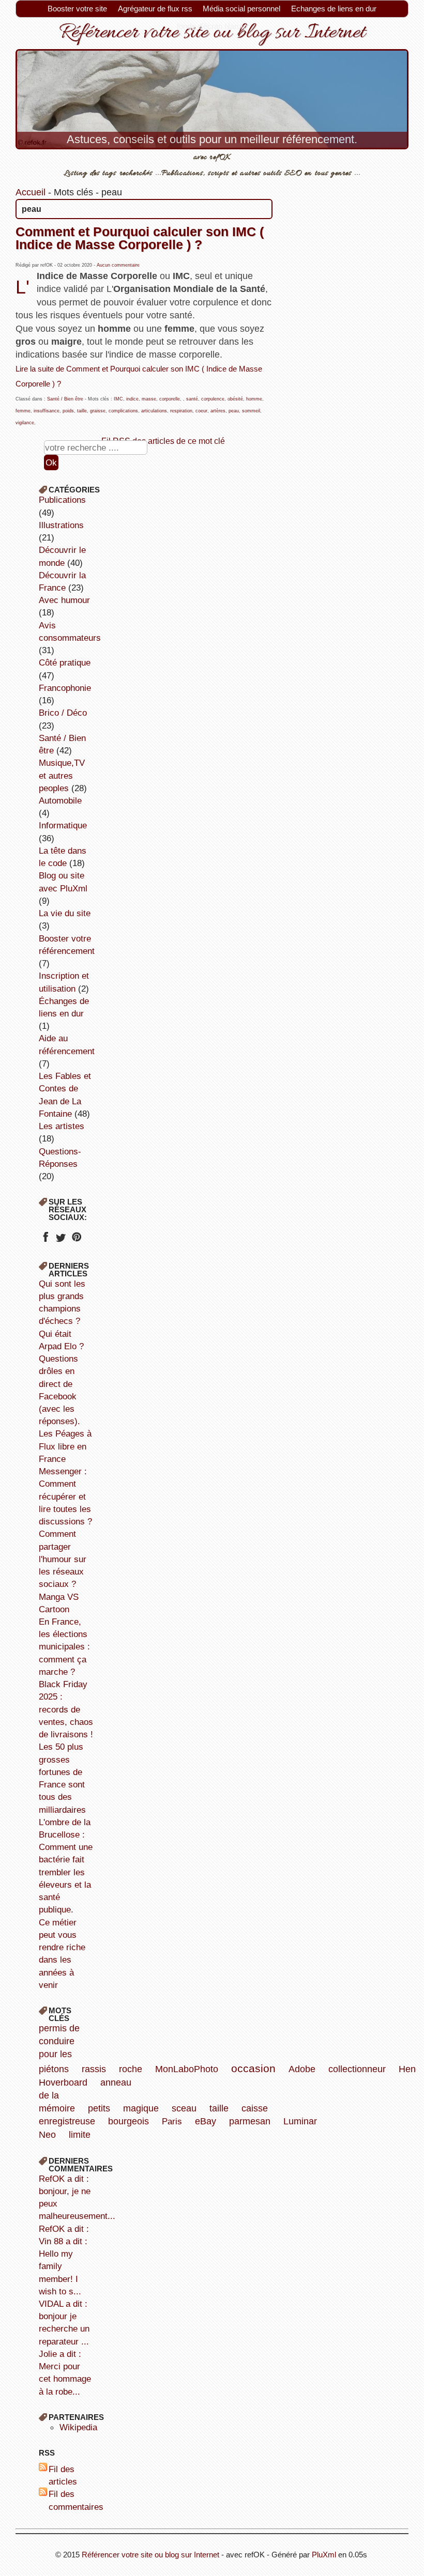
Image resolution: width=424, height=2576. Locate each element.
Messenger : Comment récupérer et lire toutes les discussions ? (65, 1496)
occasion (253, 2068)
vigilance (25, 423)
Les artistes (62, 1126)
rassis (94, 2069)
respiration (181, 411)
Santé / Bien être (65, 399)
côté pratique (65, 662)
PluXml (324, 2555)
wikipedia (78, 2427)
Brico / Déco (63, 713)
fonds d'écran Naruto (212, 26)
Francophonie (65, 688)
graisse (98, 411)
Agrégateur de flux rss (155, 9)
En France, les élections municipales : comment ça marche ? (64, 1647)
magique (141, 2108)
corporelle (170, 399)
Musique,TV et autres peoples (62, 775)
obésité (235, 399)
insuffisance (47, 411)
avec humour (64, 600)
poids (68, 411)
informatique (63, 825)
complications (123, 411)
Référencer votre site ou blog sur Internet (150, 2555)
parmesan (250, 2121)
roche (131, 2069)
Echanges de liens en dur (334, 9)
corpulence (213, 399)
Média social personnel (241, 9)
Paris (172, 2121)
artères (218, 411)
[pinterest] (76, 1240)
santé (192, 399)
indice (132, 399)
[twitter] (61, 1240)
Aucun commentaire (118, 265)
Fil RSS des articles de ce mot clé (163, 441)
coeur (201, 411)
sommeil (251, 411)
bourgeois (128, 2121)
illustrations (61, 525)
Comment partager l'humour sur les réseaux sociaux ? (63, 1559)
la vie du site (65, 913)
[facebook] (45, 1240)
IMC (118, 399)
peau (234, 411)
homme (254, 399)
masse (149, 399)
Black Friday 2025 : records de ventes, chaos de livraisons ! (66, 1709)
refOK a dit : (64, 2229)
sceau (184, 2108)
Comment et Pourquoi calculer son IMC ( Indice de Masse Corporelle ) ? (140, 238)
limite (80, 2135)
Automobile (60, 800)
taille (82, 411)
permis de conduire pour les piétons (59, 2049)
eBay (206, 2121)
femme (23, 411)
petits (99, 2108)
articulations (154, 411)
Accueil (31, 192)
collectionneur (357, 2069)
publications (62, 500)
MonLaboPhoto (187, 2069)
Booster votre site (77, 9)
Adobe (302, 2069)
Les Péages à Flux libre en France (65, 1446)
